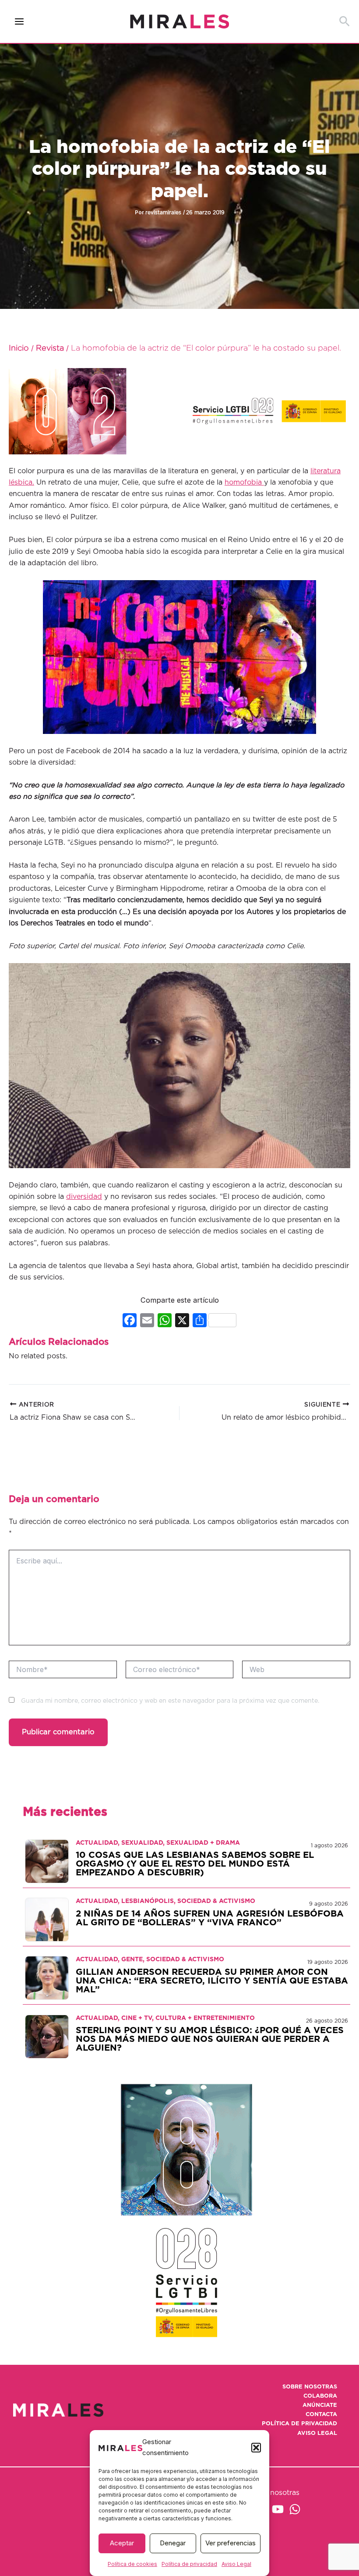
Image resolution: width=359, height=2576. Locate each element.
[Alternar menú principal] (19, 22)
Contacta (321, 2415)
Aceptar (122, 2543)
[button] (256, 2448)
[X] (182, 1321)
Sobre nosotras (310, 2387)
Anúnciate (320, 2405)
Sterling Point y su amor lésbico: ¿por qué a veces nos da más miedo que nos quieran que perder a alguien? (210, 2039)
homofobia (244, 482)
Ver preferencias (231, 2543)
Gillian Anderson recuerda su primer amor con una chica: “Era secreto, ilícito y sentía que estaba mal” (212, 1981)
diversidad (84, 1197)
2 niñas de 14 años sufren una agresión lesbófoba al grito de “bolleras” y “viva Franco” (210, 1918)
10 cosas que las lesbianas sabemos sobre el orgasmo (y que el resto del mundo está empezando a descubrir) (195, 1864)
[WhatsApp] (295, 2509)
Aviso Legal (236, 2564)
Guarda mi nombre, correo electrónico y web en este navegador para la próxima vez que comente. (170, 1701)
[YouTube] (278, 2509)
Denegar (173, 2543)
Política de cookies (132, 2564)
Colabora (320, 2396)
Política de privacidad (189, 2564)
